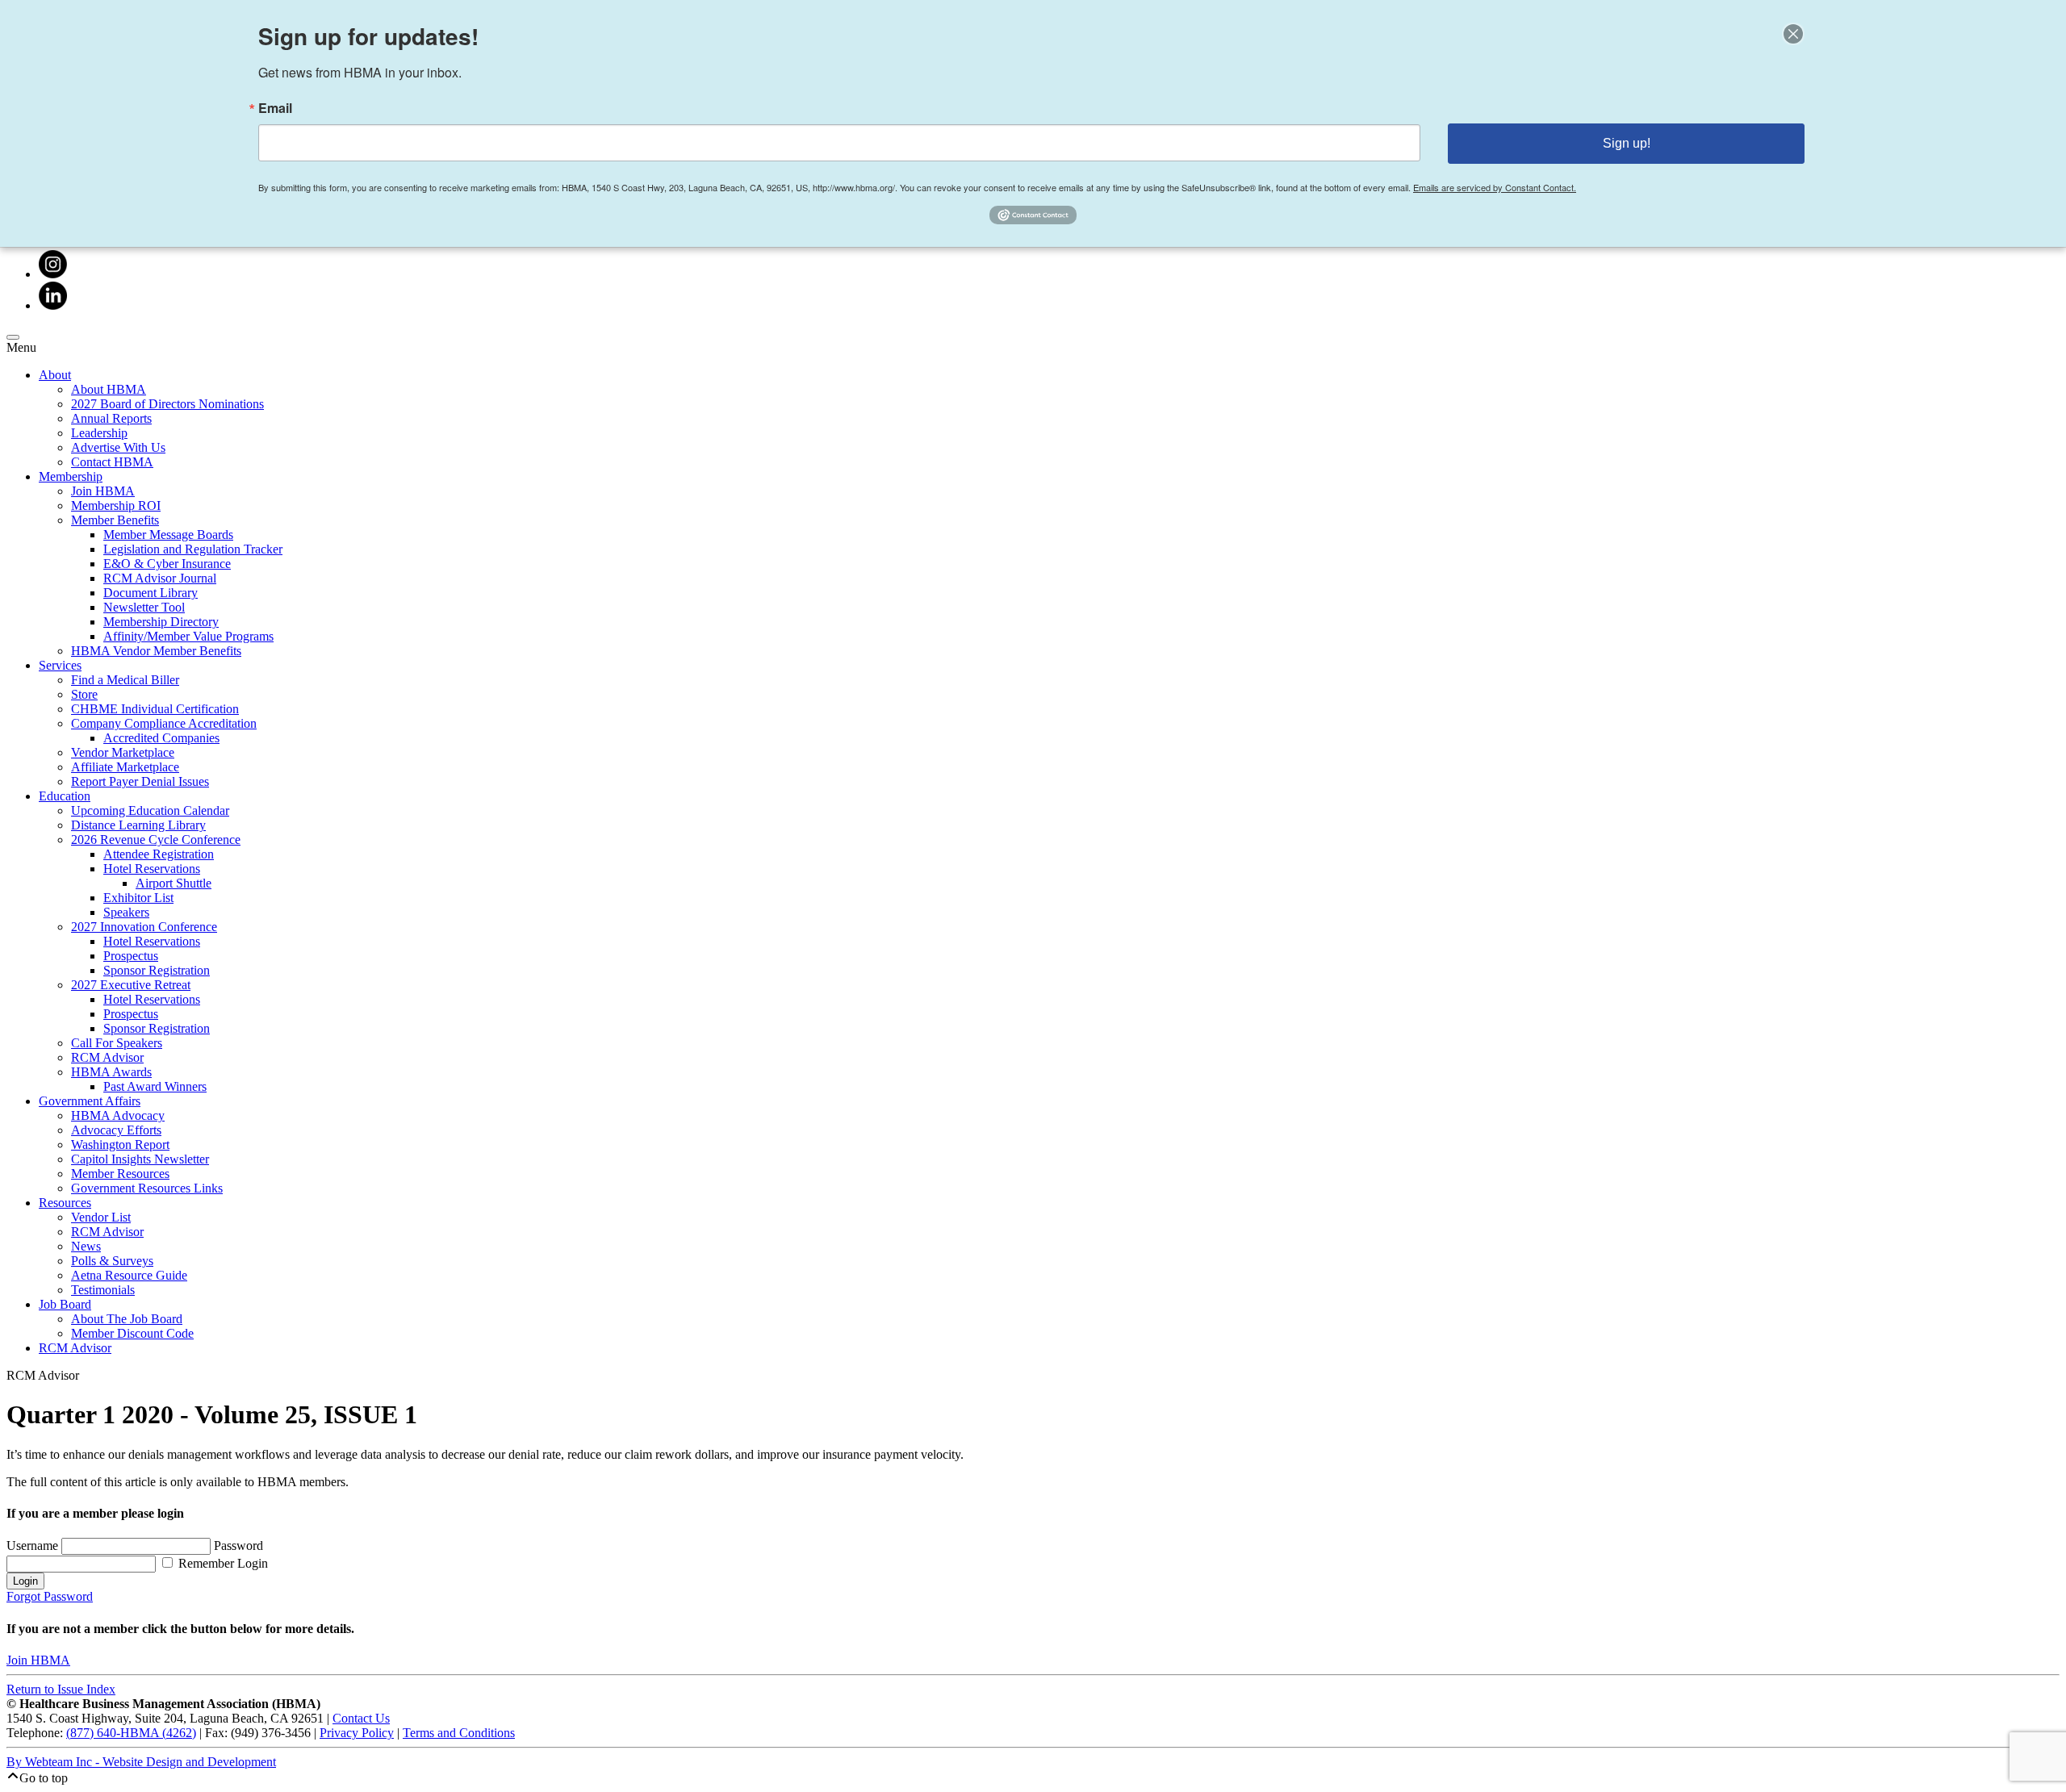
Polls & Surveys (112, 1261)
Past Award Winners (155, 1086)
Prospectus (131, 956)
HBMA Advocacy (118, 1115)
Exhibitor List (138, 898)
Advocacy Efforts (116, 1130)
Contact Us (361, 1718)
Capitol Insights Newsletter (140, 1159)
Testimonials (103, 1290)
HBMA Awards (111, 1072)
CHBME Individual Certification (155, 709)
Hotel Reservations (152, 869)
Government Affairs (90, 1101)
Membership (71, 476)
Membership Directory (161, 622)
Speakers (126, 912)
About (55, 375)
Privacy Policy (357, 1733)
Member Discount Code (132, 1333)
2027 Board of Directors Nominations (167, 404)
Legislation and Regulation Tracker (193, 549)
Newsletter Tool (144, 607)
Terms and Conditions (459, 1733)
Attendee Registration (159, 854)
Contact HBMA (112, 462)
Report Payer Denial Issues (140, 781)
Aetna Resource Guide (129, 1275)
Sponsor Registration (157, 970)
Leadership (99, 433)
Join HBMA (103, 491)
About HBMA (109, 389)
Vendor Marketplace (123, 752)
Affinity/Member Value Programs (188, 636)
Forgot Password (50, 1596)
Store (84, 694)
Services (60, 665)
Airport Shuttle (174, 883)
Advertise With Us (118, 447)
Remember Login (222, 1563)
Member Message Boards (168, 535)
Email (275, 108)
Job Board (65, 1304)
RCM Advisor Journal (160, 578)
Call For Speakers (117, 1043)
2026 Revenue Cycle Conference (156, 840)
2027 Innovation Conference (144, 927)
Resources (65, 1203)
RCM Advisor (107, 1057)
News (86, 1246)
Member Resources (120, 1174)
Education (65, 796)
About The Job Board (127, 1319)
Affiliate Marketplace (125, 767)
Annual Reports (111, 418)
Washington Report (120, 1145)
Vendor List (101, 1217)
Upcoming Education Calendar (150, 810)
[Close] (1793, 34)
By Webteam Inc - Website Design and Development (141, 1762)
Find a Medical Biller (125, 680)
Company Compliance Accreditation (164, 723)
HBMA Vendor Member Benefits (156, 651)
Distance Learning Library (138, 825)
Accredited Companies (161, 738)
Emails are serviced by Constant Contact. (1495, 187)
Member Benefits (115, 520)
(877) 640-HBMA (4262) (131, 1733)
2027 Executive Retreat (131, 985)
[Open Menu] (13, 337)
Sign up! (1627, 143)
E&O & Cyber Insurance (167, 564)
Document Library (151, 593)
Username (34, 1546)
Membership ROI (116, 505)
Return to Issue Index (61, 1689)
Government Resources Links (147, 1188)
